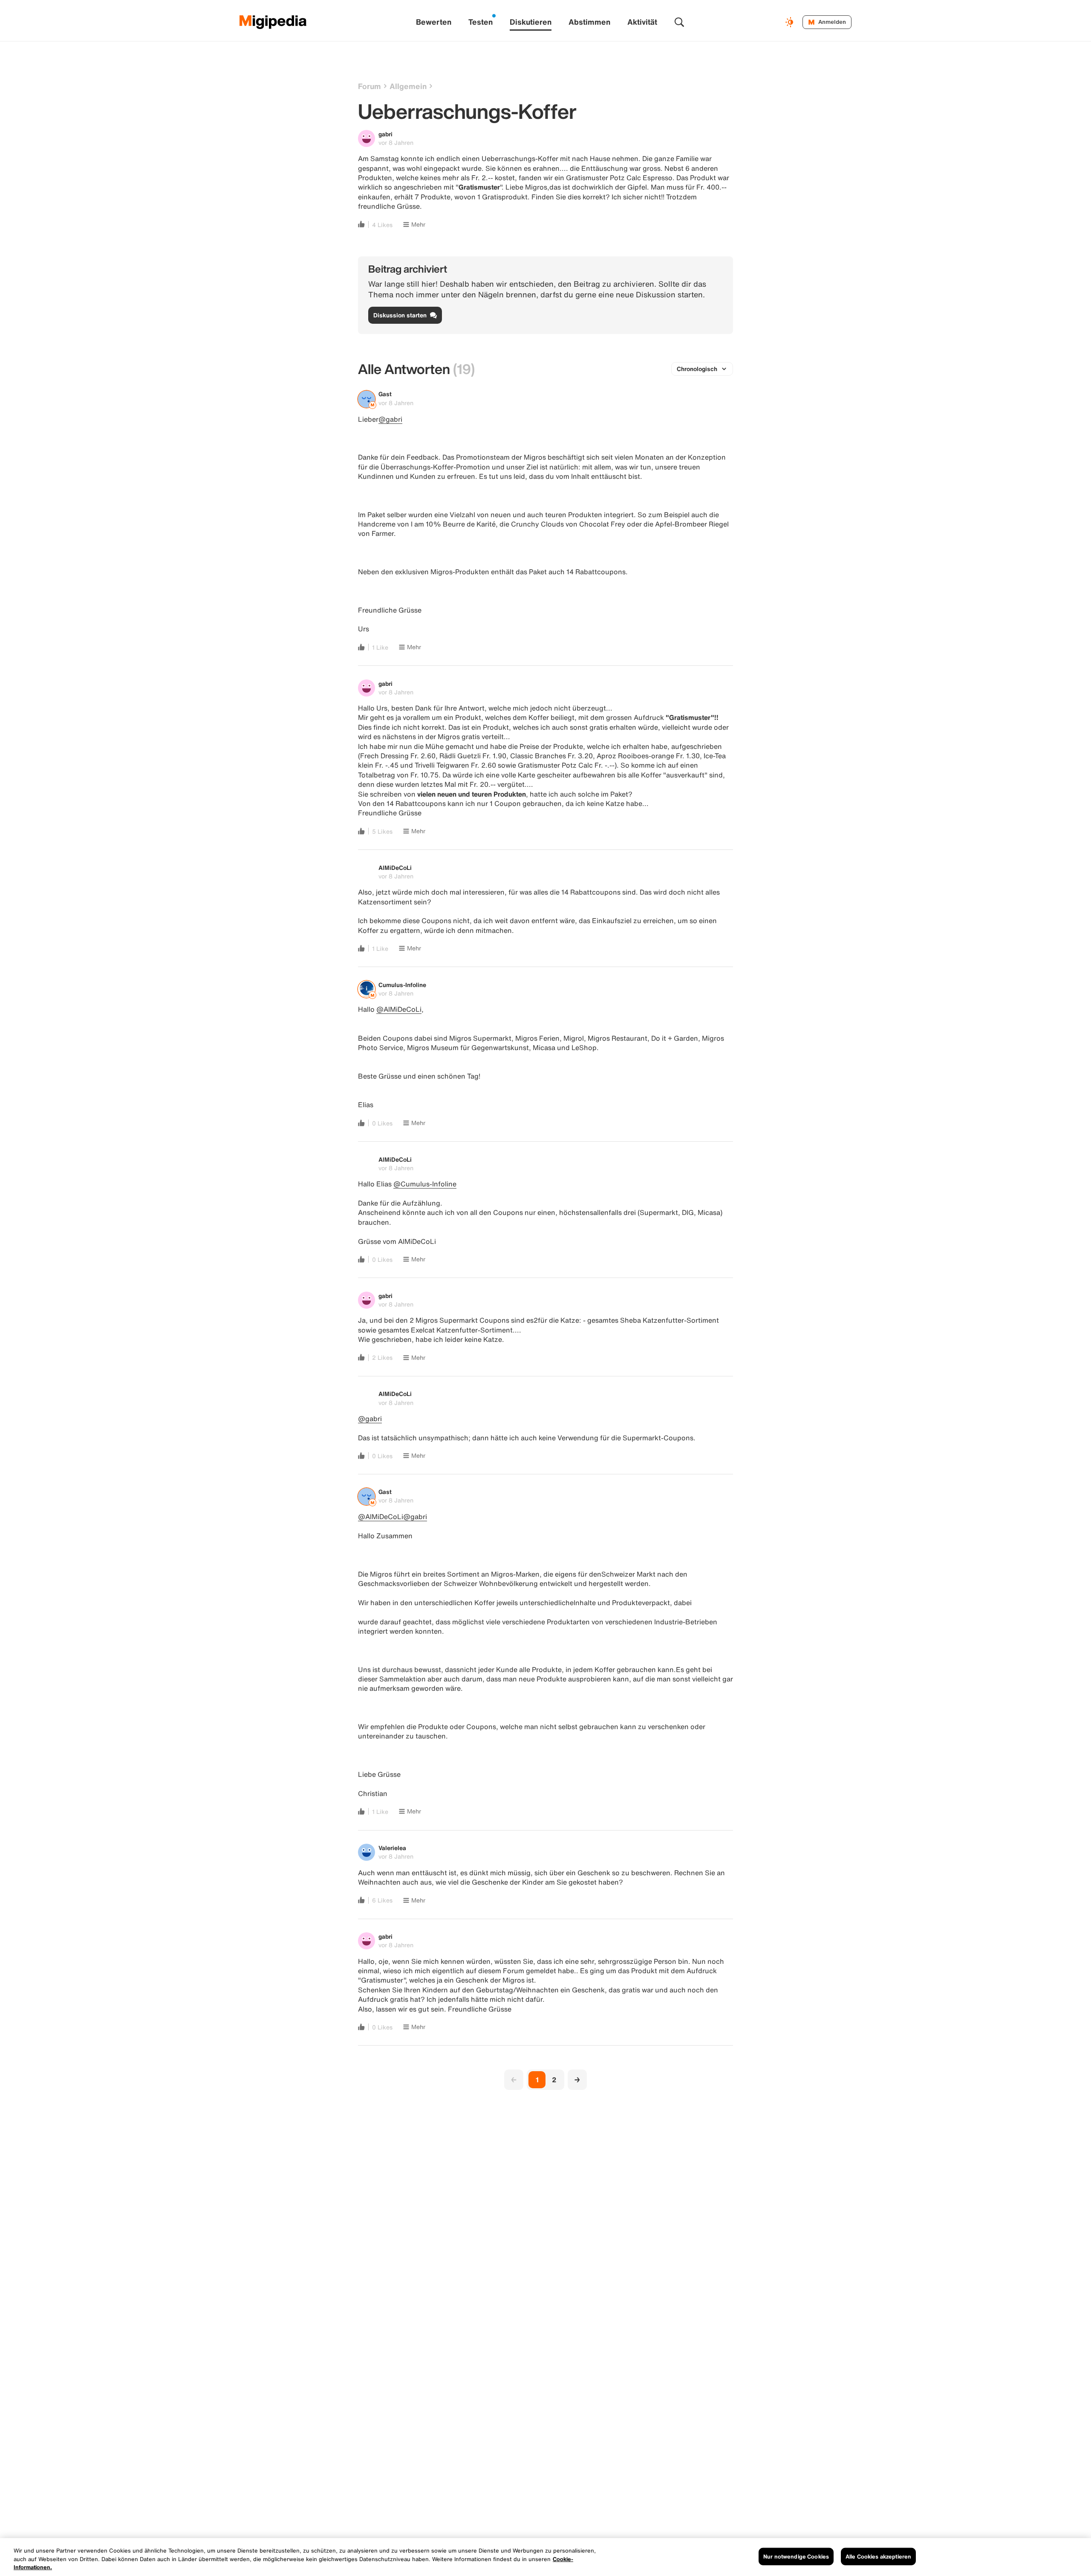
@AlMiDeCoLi (399, 1009)
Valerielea (392, 1848)
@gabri (390, 419)
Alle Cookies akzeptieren (878, 2556)
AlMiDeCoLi (395, 868)
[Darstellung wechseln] (791, 22)
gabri (385, 134)
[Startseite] (273, 22)
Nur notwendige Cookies (796, 2556)
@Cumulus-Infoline (425, 1184)
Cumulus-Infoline (402, 985)
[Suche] (679, 22)
